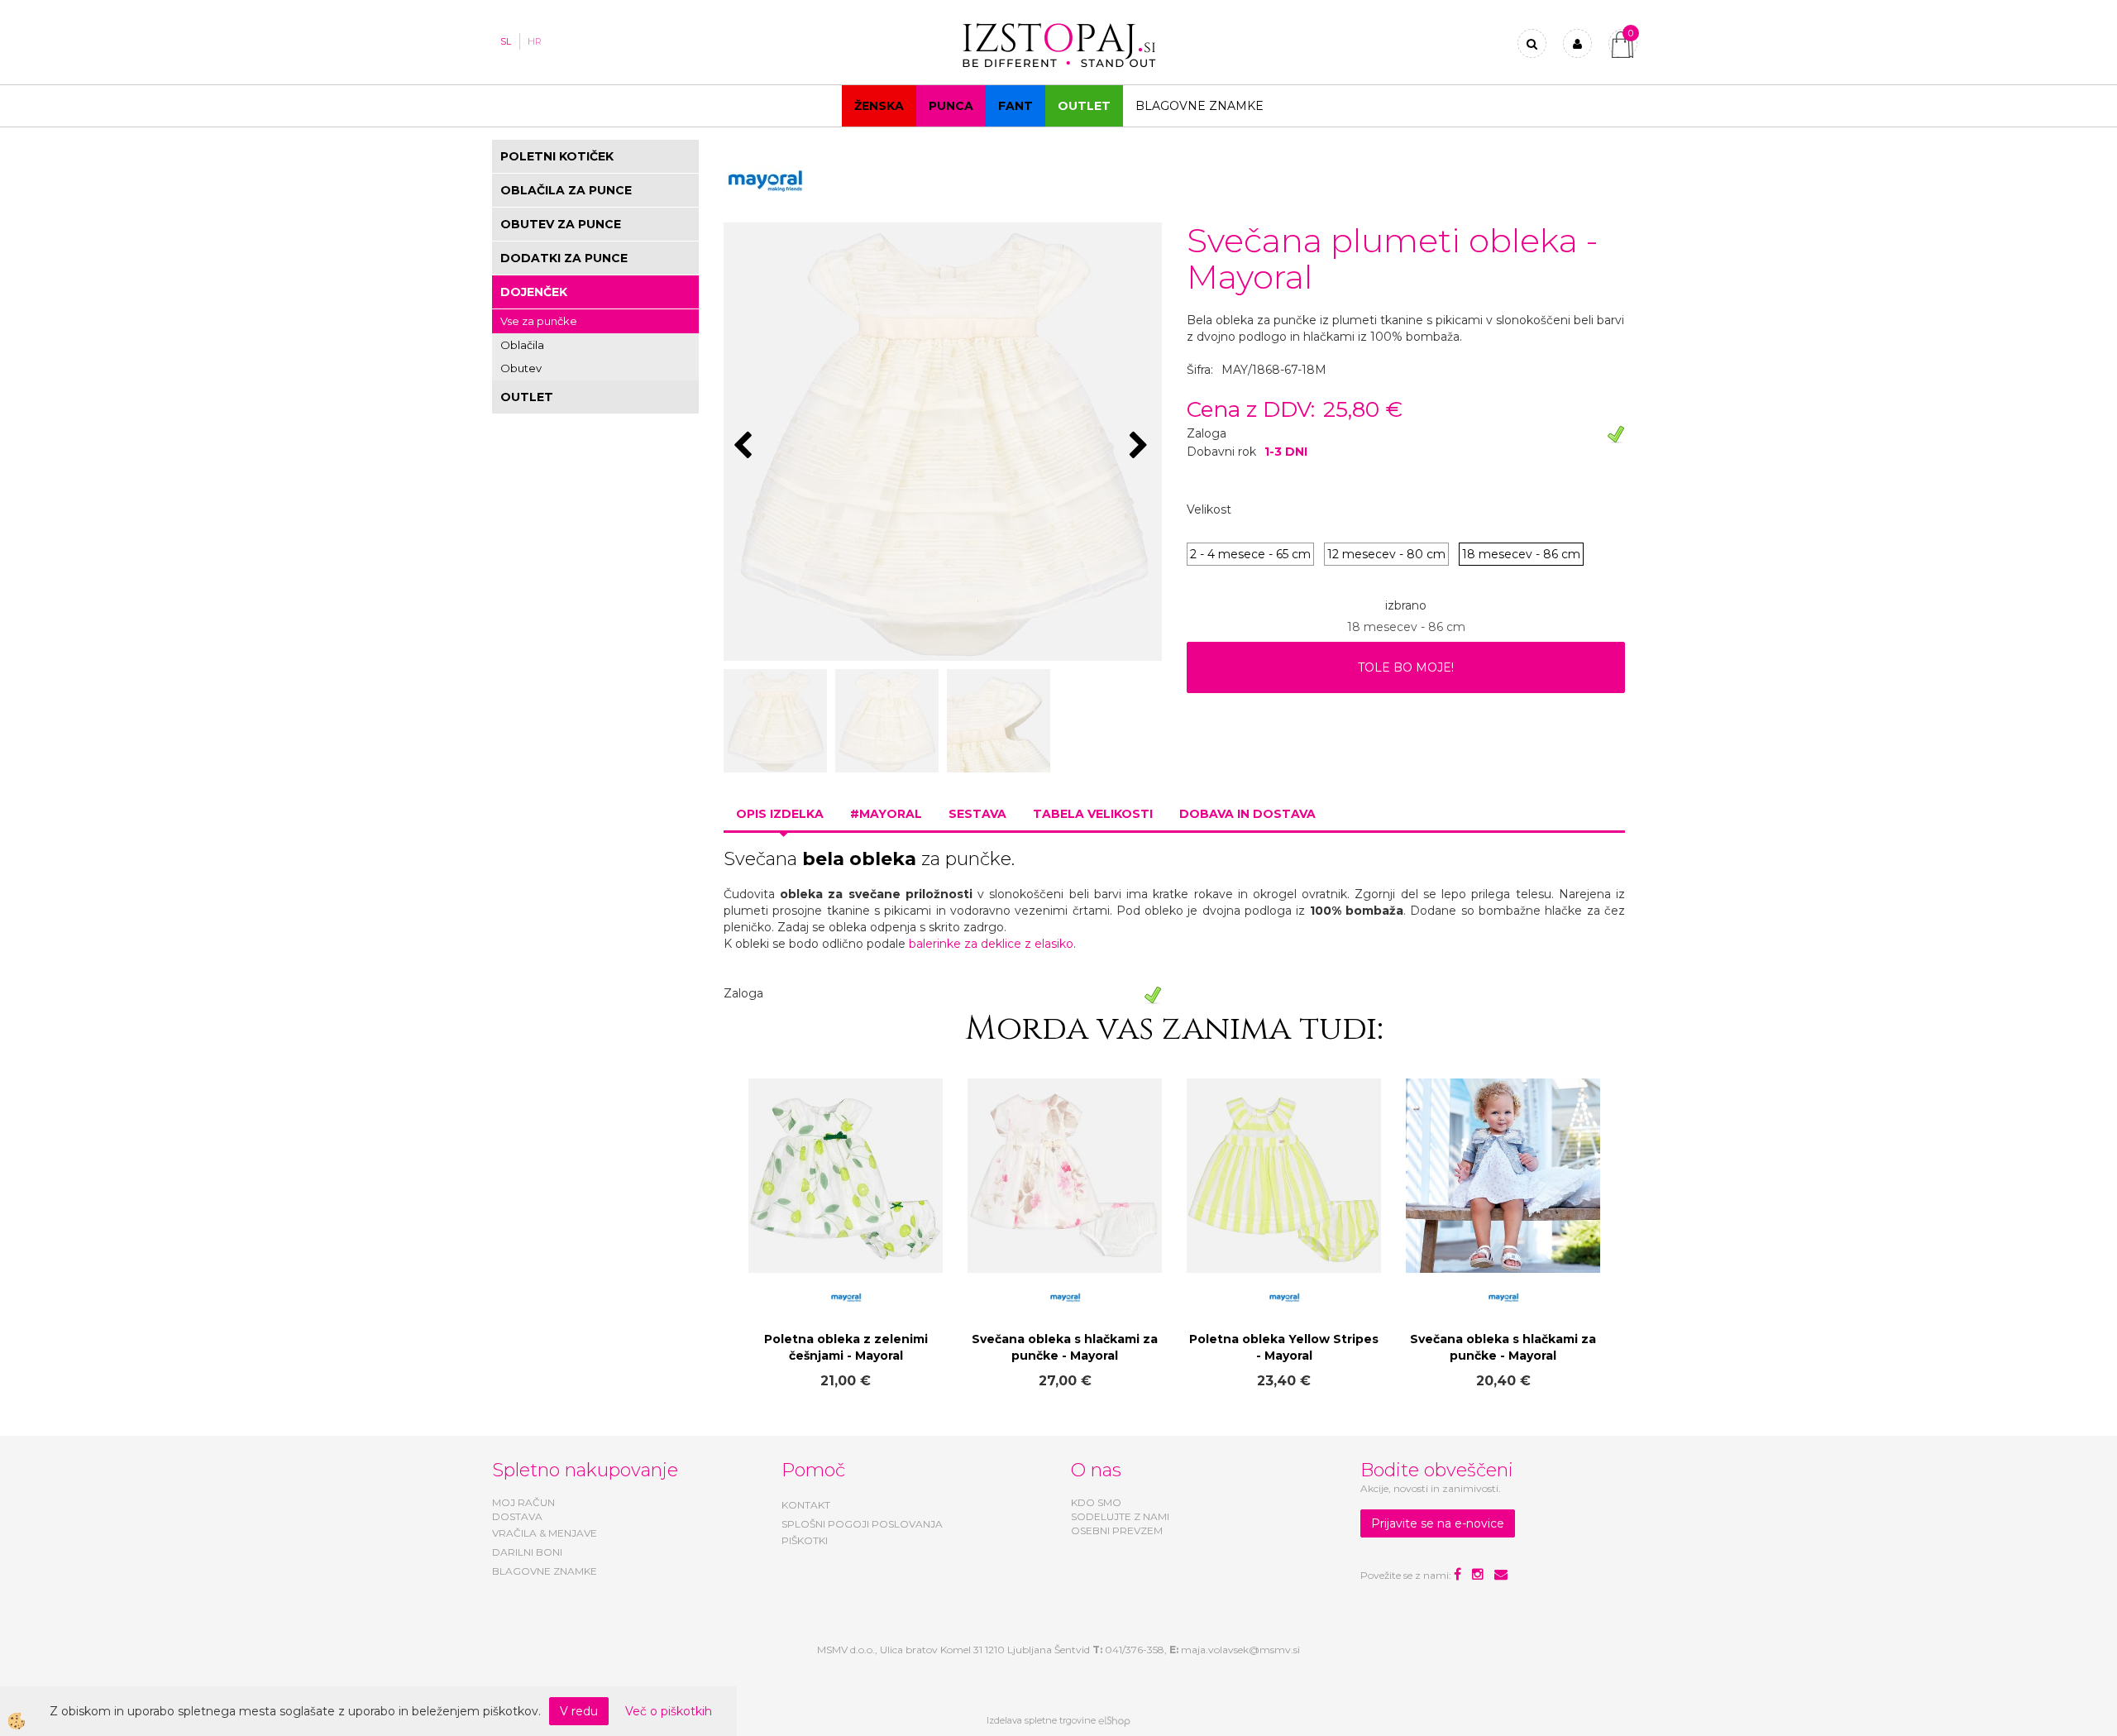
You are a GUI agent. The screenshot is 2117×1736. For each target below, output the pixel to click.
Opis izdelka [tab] (780, 814)
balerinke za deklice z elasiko (991, 944)
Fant (1015, 106)
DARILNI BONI (527, 1552)
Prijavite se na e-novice (1438, 1523)
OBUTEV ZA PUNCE (561, 224)
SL (506, 41)
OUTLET (1084, 106)
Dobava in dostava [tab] (1247, 814)
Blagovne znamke (1199, 106)
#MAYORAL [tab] (886, 814)
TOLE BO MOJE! (1406, 667)
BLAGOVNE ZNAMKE (545, 1571)
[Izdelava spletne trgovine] (1114, 1720)
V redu (579, 1711)
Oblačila (522, 345)
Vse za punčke (539, 321)
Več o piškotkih (669, 1711)
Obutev (521, 368)
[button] (1141, 447)
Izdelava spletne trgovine (1041, 1720)
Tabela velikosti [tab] (1093, 814)
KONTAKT (806, 1505)
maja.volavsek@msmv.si (1240, 1650)
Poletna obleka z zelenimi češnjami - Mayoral (846, 1347)
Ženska (879, 106)
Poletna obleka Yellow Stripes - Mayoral (1284, 1347)
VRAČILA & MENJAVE (545, 1533)
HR (535, 41)
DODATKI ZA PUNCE (564, 258)
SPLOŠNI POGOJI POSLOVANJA (862, 1524)
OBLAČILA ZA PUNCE (566, 190)
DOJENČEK (534, 292)
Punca (951, 106)
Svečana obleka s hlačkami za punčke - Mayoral (1065, 1347)
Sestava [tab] (977, 814)
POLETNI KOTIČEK (557, 156)
